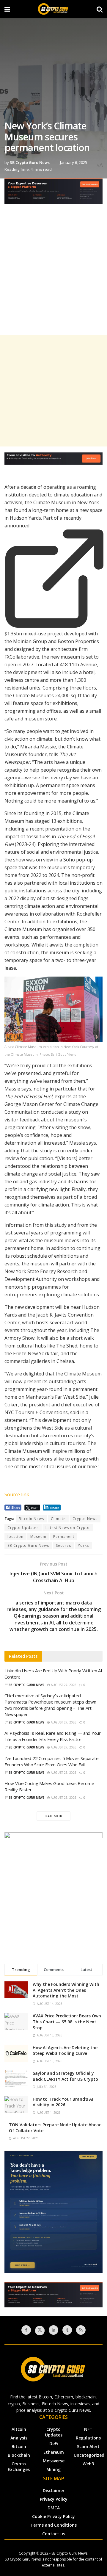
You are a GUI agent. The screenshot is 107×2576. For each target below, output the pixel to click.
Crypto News (85, 1519)
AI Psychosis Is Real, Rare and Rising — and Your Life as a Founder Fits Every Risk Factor (53, 1736)
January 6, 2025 (74, 162)
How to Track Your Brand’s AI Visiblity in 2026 (63, 2102)
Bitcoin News (31, 1519)
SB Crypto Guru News (30, 162)
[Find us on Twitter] (40, 2331)
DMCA (54, 2508)
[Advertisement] (53, 274)
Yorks (83, 1545)
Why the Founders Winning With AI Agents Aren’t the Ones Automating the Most (66, 1990)
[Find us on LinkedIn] (53, 2330)
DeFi (54, 2443)
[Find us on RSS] (81, 2330)
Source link (17, 1494)
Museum (38, 1537)
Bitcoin (19, 2446)
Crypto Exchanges (19, 2467)
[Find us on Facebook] (26, 2330)
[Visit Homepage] (53, 9)
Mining (53, 2469)
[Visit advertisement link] (53, 196)
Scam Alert (88, 2446)
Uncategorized (89, 2455)
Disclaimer (54, 2490)
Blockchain (19, 2455)
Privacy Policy (54, 2499)
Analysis (19, 2438)
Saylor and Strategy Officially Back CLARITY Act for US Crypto (65, 2076)
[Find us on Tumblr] (67, 2330)
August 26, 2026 (63, 1773)
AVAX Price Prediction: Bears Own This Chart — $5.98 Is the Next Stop (67, 2022)
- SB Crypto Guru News (68, 2553)
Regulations (88, 2438)
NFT (88, 2429)
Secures (63, 1545)
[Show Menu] (7, 9)
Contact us (54, 2534)
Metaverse (54, 2461)
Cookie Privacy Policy (53, 2516)
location (15, 1537)
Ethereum (54, 2452)
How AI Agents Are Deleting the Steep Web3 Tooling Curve (65, 2051)
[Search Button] (100, 9)
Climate (58, 1519)
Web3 (88, 2464)
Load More (53, 1816)
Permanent (64, 1537)
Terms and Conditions (53, 2525)
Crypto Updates (23, 1528)
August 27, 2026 (63, 1685)
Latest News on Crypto (68, 1528)
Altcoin (19, 2429)
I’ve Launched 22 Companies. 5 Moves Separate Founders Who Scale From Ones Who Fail (52, 1761)
